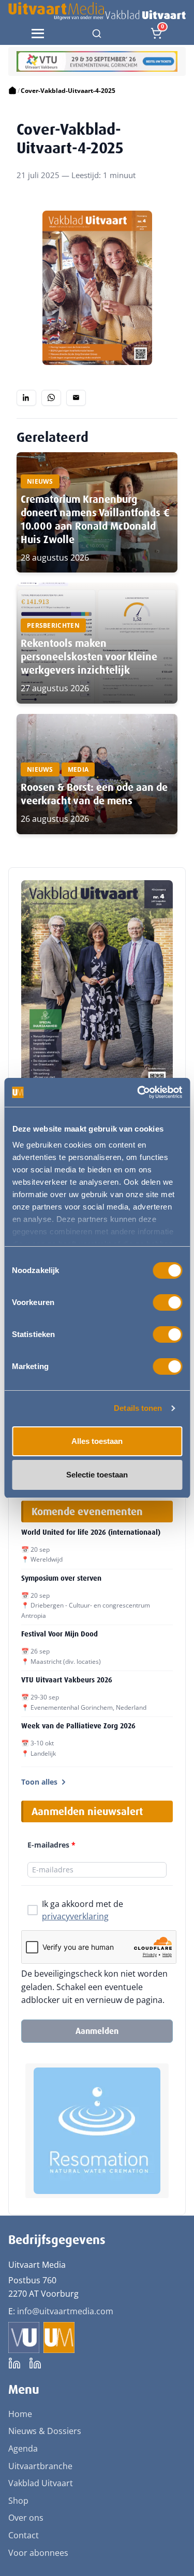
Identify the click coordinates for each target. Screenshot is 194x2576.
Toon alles (39, 1782)
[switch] (167, 1302)
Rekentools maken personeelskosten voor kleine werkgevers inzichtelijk (89, 657)
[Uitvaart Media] (97, 11)
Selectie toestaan (97, 1475)
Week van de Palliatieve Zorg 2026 (78, 1726)
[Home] (12, 91)
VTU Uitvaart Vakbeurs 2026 (67, 1680)
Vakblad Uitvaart (41, 2483)
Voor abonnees (38, 2553)
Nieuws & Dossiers (45, 2431)
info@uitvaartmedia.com (65, 2311)
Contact (24, 2535)
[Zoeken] (97, 34)
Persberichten (53, 625)
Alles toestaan (97, 1441)
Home (20, 2414)
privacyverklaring (75, 1916)
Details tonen (138, 1408)
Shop (18, 2501)
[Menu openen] (38, 34)
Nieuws (40, 481)
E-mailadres (51, 1845)
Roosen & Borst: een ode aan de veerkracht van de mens (94, 794)
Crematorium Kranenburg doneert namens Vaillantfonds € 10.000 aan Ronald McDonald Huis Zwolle (95, 519)
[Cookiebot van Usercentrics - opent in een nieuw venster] (138, 1092)
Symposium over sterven (61, 1578)
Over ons (26, 2518)
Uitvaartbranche (40, 2466)
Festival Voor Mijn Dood (59, 1634)
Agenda (23, 2448)
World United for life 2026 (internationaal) (91, 1532)
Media (78, 769)
